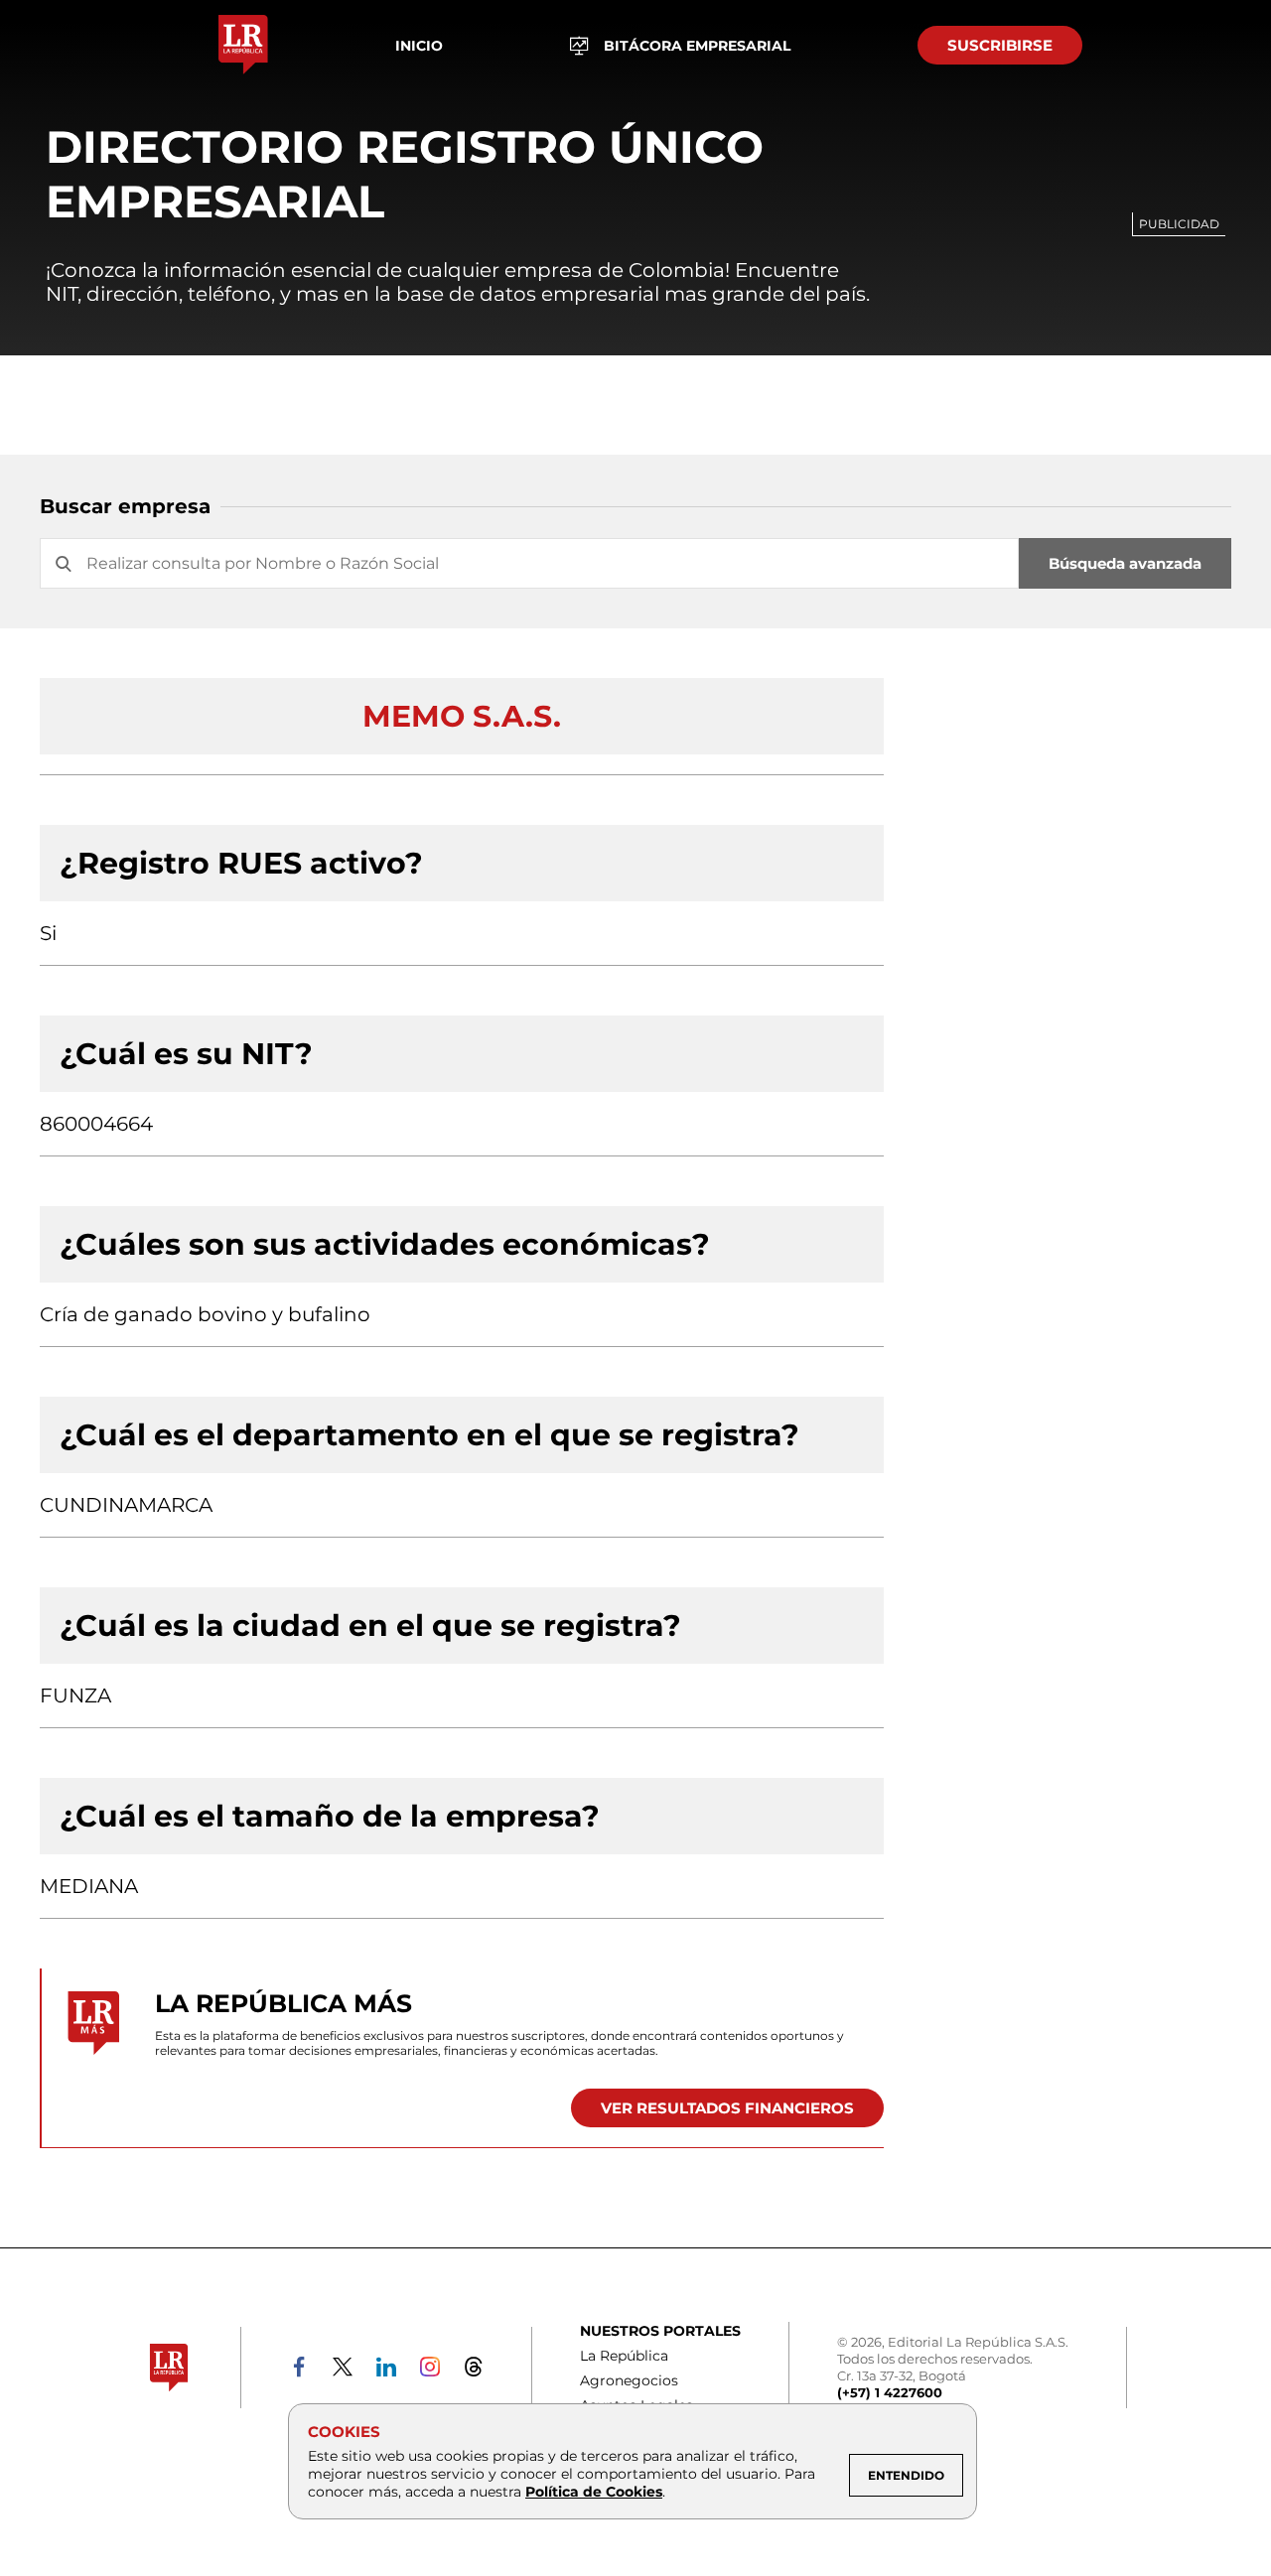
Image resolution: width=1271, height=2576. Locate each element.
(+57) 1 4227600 (890, 2392)
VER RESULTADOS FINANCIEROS (727, 2108)
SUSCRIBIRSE (1000, 45)
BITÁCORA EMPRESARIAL (697, 46)
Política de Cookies (594, 2492)
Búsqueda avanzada (1125, 563)
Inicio (419, 46)
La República (624, 2356)
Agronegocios (629, 2380)
